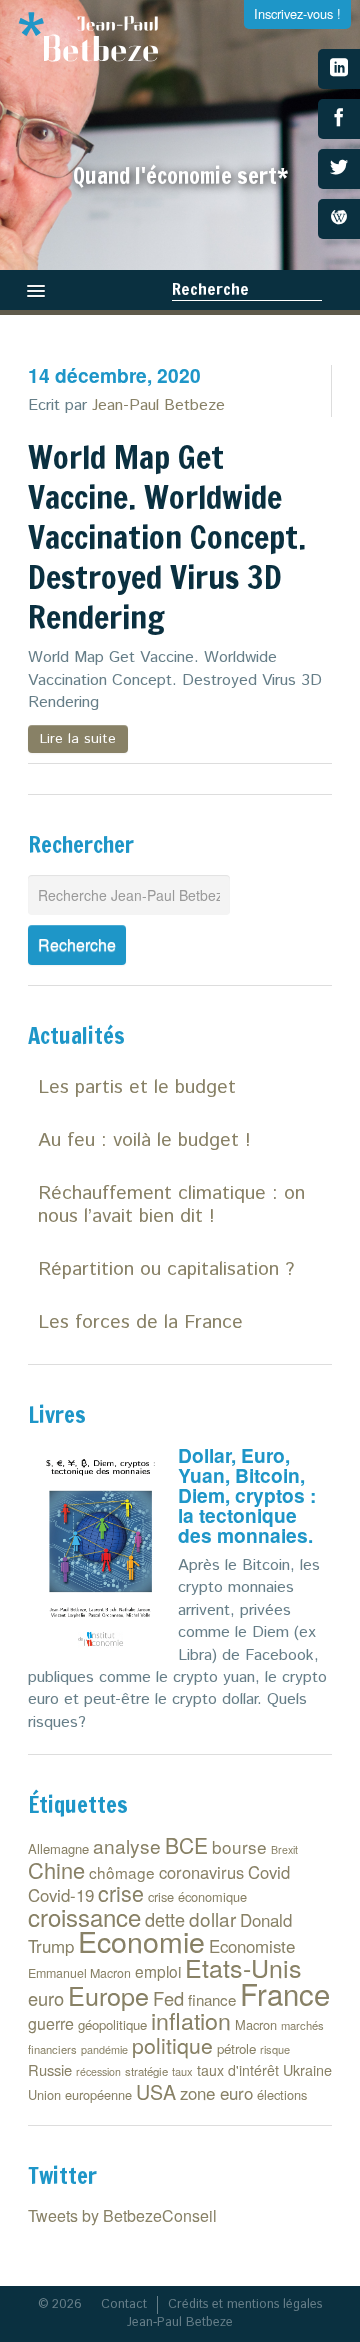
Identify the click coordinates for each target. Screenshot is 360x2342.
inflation (191, 2020)
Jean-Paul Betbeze (158, 405)
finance (212, 1999)
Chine (56, 1869)
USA (156, 2091)
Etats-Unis (243, 1967)
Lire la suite (78, 739)
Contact (124, 2304)
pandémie (104, 2049)
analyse (127, 1845)
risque (275, 2049)
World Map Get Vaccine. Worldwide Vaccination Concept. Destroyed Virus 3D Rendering (167, 537)
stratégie (146, 2071)
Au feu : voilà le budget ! (144, 1140)
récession (98, 2071)
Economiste (252, 1946)
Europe (108, 1995)
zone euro (216, 2093)
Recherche (210, 289)
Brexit (284, 1849)
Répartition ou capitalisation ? (166, 1269)
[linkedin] (339, 69)
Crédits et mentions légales (245, 2304)
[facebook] (339, 119)
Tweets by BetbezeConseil (122, 2215)
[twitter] (339, 169)
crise (121, 1892)
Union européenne (80, 2094)
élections (282, 2094)
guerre (51, 2023)
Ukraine (307, 2069)
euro (46, 1998)
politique (172, 2045)
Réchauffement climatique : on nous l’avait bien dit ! (171, 1205)
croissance (84, 1916)
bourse (239, 1846)
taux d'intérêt (238, 2070)
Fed (168, 1998)
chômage (122, 1872)
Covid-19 (61, 1895)
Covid (269, 1872)
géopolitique (112, 2024)
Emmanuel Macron (79, 1973)
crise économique (197, 1896)
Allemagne (58, 1848)
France (285, 1993)
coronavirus (201, 1872)
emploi (158, 1971)
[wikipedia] (339, 219)
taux (182, 2071)
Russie (50, 2069)
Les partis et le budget (137, 1087)
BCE (186, 1845)
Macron (256, 2024)
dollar (212, 1918)
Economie (141, 1940)
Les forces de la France (140, 1322)
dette (165, 1919)
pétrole (236, 2048)
